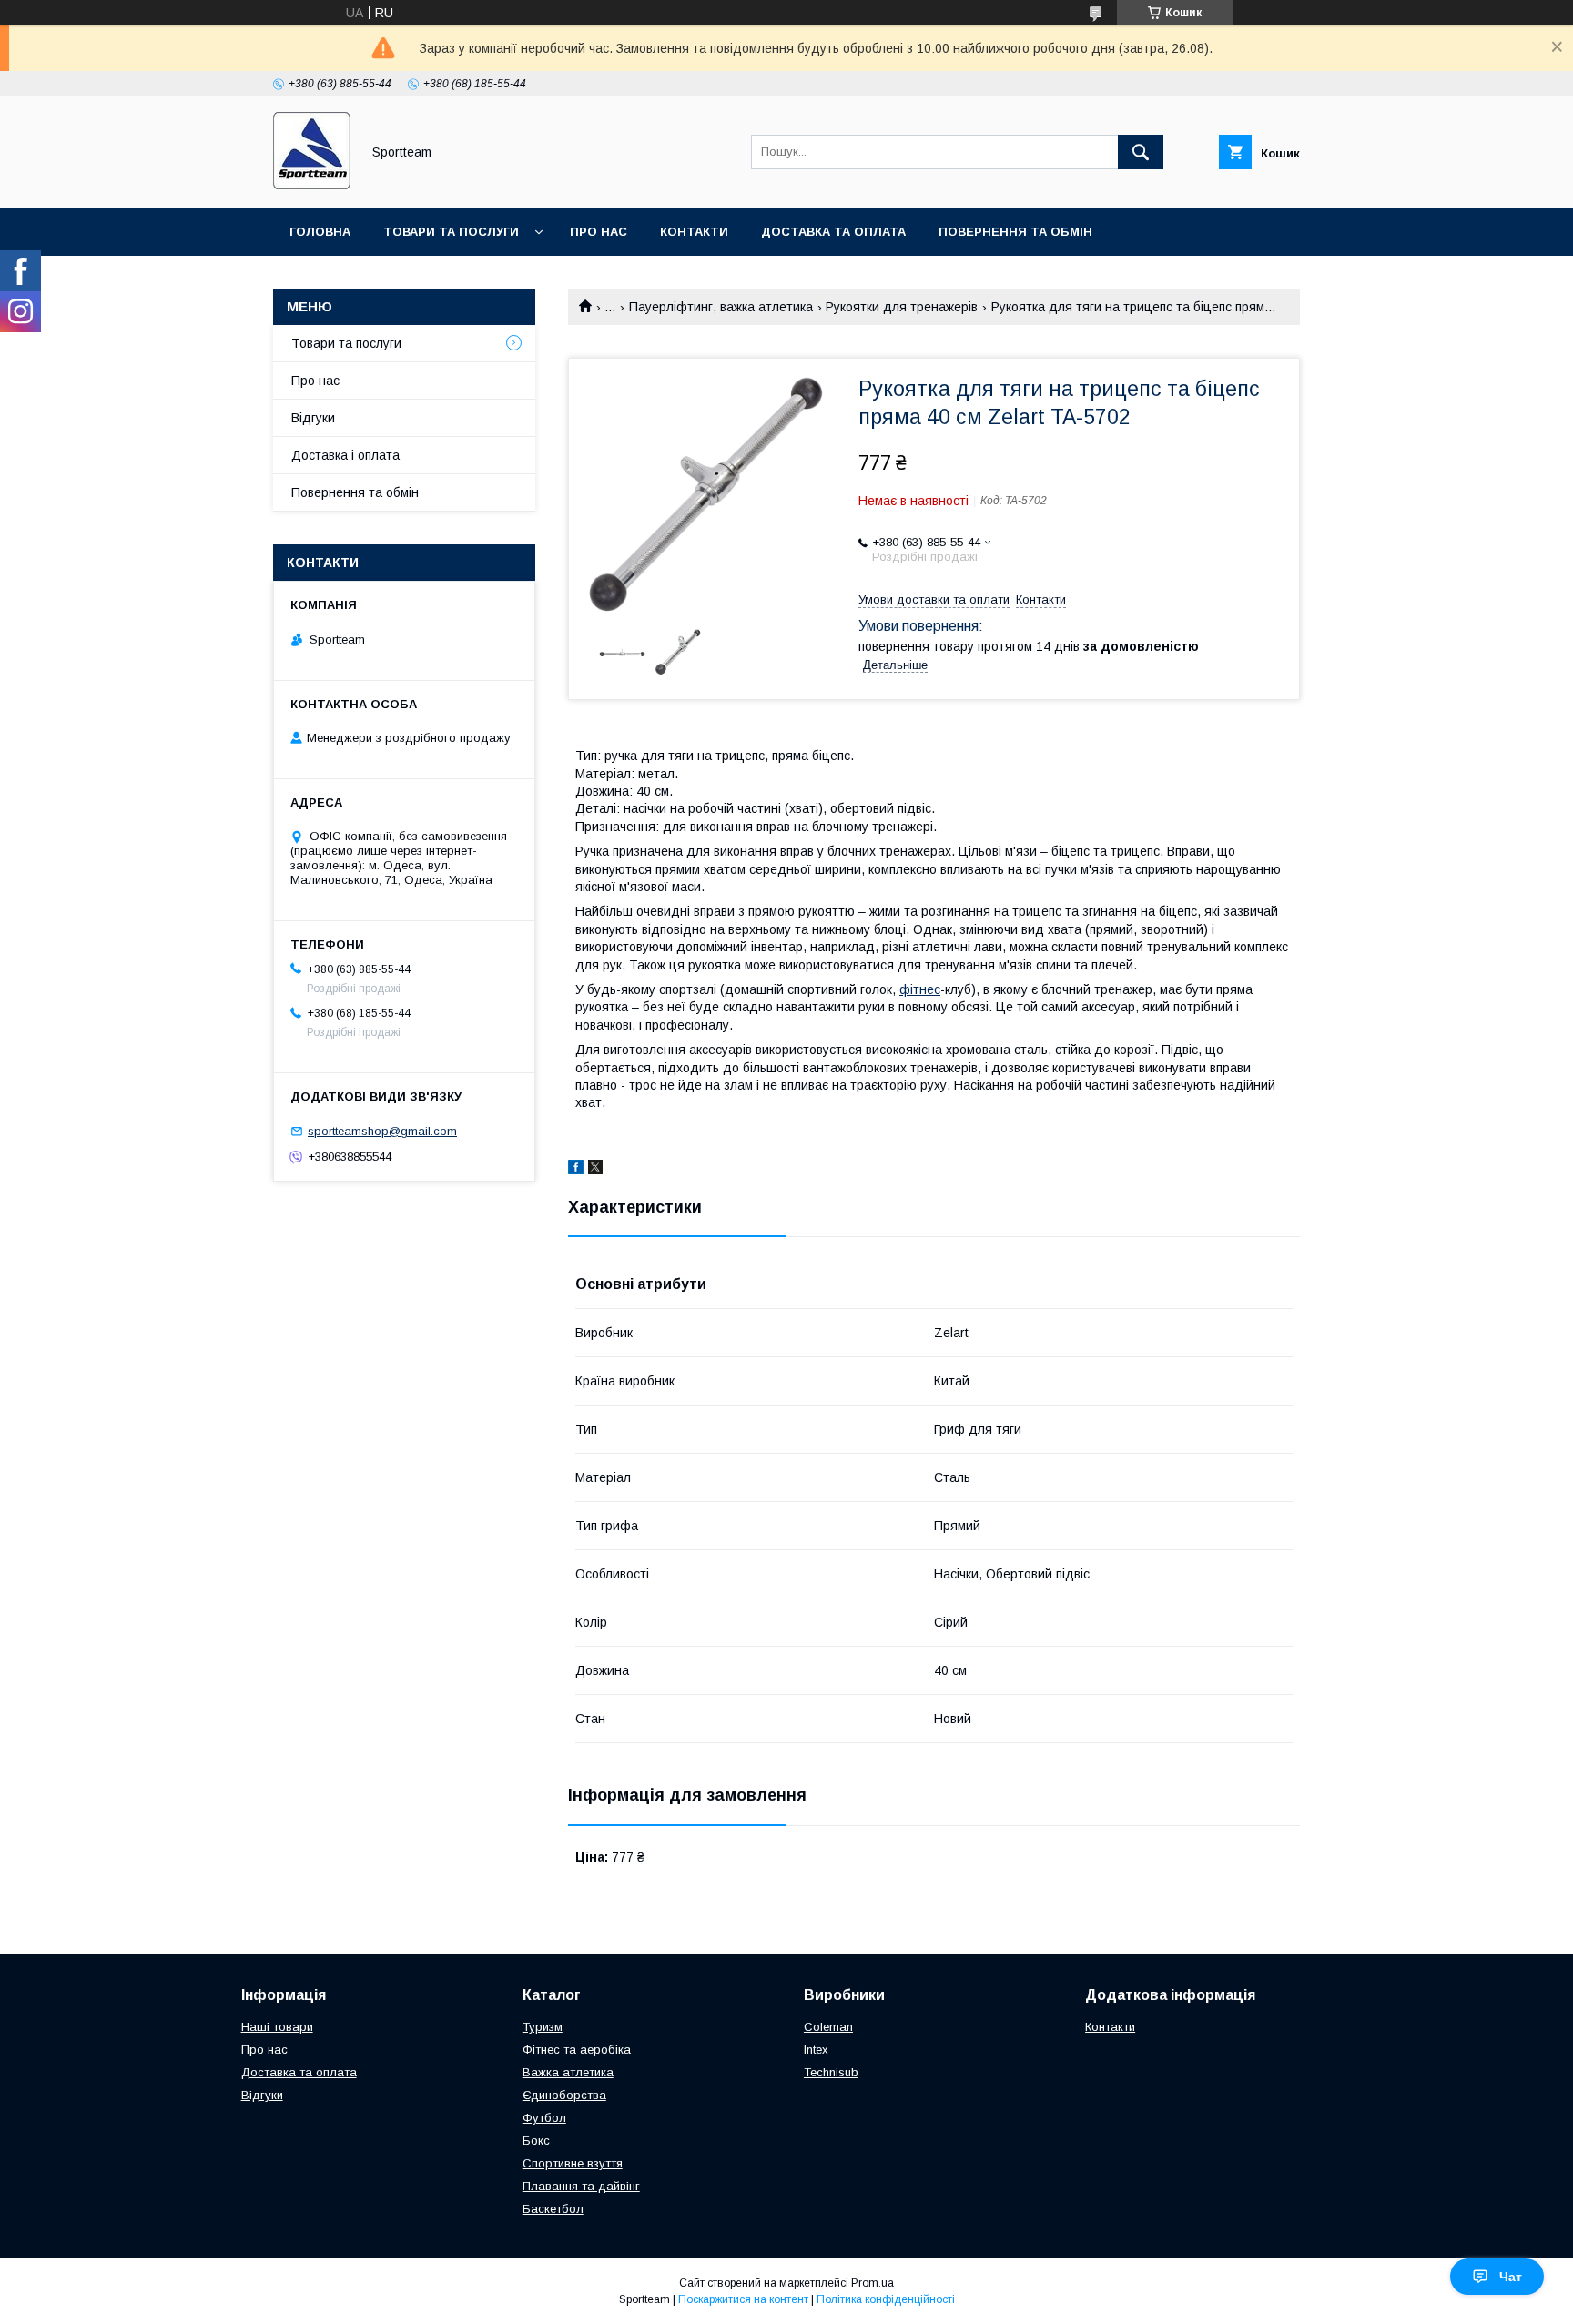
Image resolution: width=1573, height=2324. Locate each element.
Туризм (543, 2027)
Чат (1511, 2277)
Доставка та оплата (833, 232)
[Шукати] (1141, 152)
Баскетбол (553, 2209)
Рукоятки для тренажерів (902, 307)
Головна (320, 232)
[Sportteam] (312, 185)
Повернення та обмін (1015, 232)
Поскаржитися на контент (743, 2299)
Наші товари (277, 2027)
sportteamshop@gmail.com (382, 1131)
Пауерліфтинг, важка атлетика (721, 307)
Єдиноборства (564, 2095)
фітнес (920, 989)
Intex (816, 2050)
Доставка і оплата (345, 455)
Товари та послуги (451, 232)
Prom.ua (873, 2283)
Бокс (536, 2141)
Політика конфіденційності (886, 2299)
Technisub (831, 2072)
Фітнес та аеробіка (577, 2050)
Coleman (828, 2027)
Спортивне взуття (573, 2163)
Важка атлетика (568, 2072)
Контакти (694, 232)
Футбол (544, 2118)
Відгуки (313, 418)
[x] (595, 1170)
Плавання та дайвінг (581, 2186)
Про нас (599, 232)
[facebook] (576, 1170)
